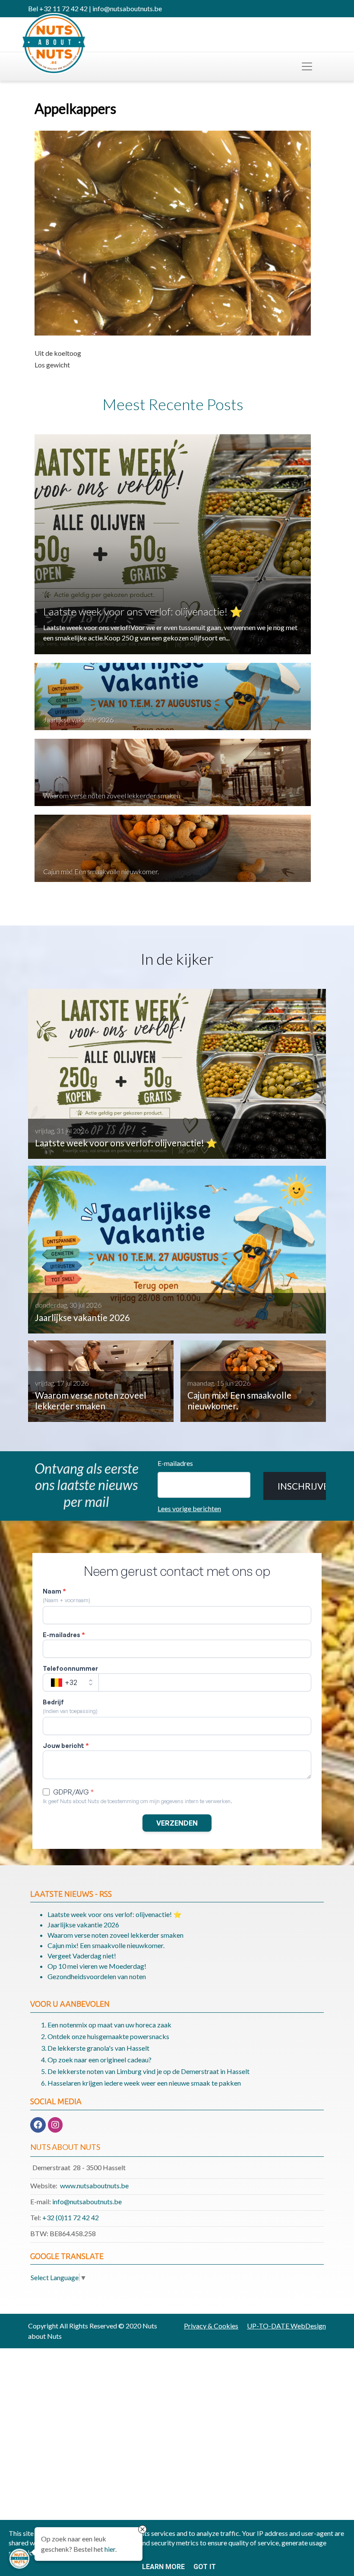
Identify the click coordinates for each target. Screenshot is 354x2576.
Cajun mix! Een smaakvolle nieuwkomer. (101, 871)
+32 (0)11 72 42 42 (71, 2217)
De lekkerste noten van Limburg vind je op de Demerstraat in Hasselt (149, 2071)
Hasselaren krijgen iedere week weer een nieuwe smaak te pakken (144, 2083)
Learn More (163, 2567)
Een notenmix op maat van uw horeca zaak (109, 2025)
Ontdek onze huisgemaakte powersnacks (108, 2036)
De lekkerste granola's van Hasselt (98, 2048)
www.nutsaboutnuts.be (94, 2185)
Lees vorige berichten (189, 1508)
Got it (205, 2567)
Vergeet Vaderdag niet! (82, 1956)
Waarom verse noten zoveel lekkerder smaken (112, 795)
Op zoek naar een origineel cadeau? (100, 2060)
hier (110, 2549)
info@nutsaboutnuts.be (87, 2201)
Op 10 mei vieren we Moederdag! (97, 1966)
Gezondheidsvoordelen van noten (97, 1976)
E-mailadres (175, 1463)
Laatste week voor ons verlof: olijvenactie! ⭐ (143, 611)
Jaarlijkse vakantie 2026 (78, 720)
